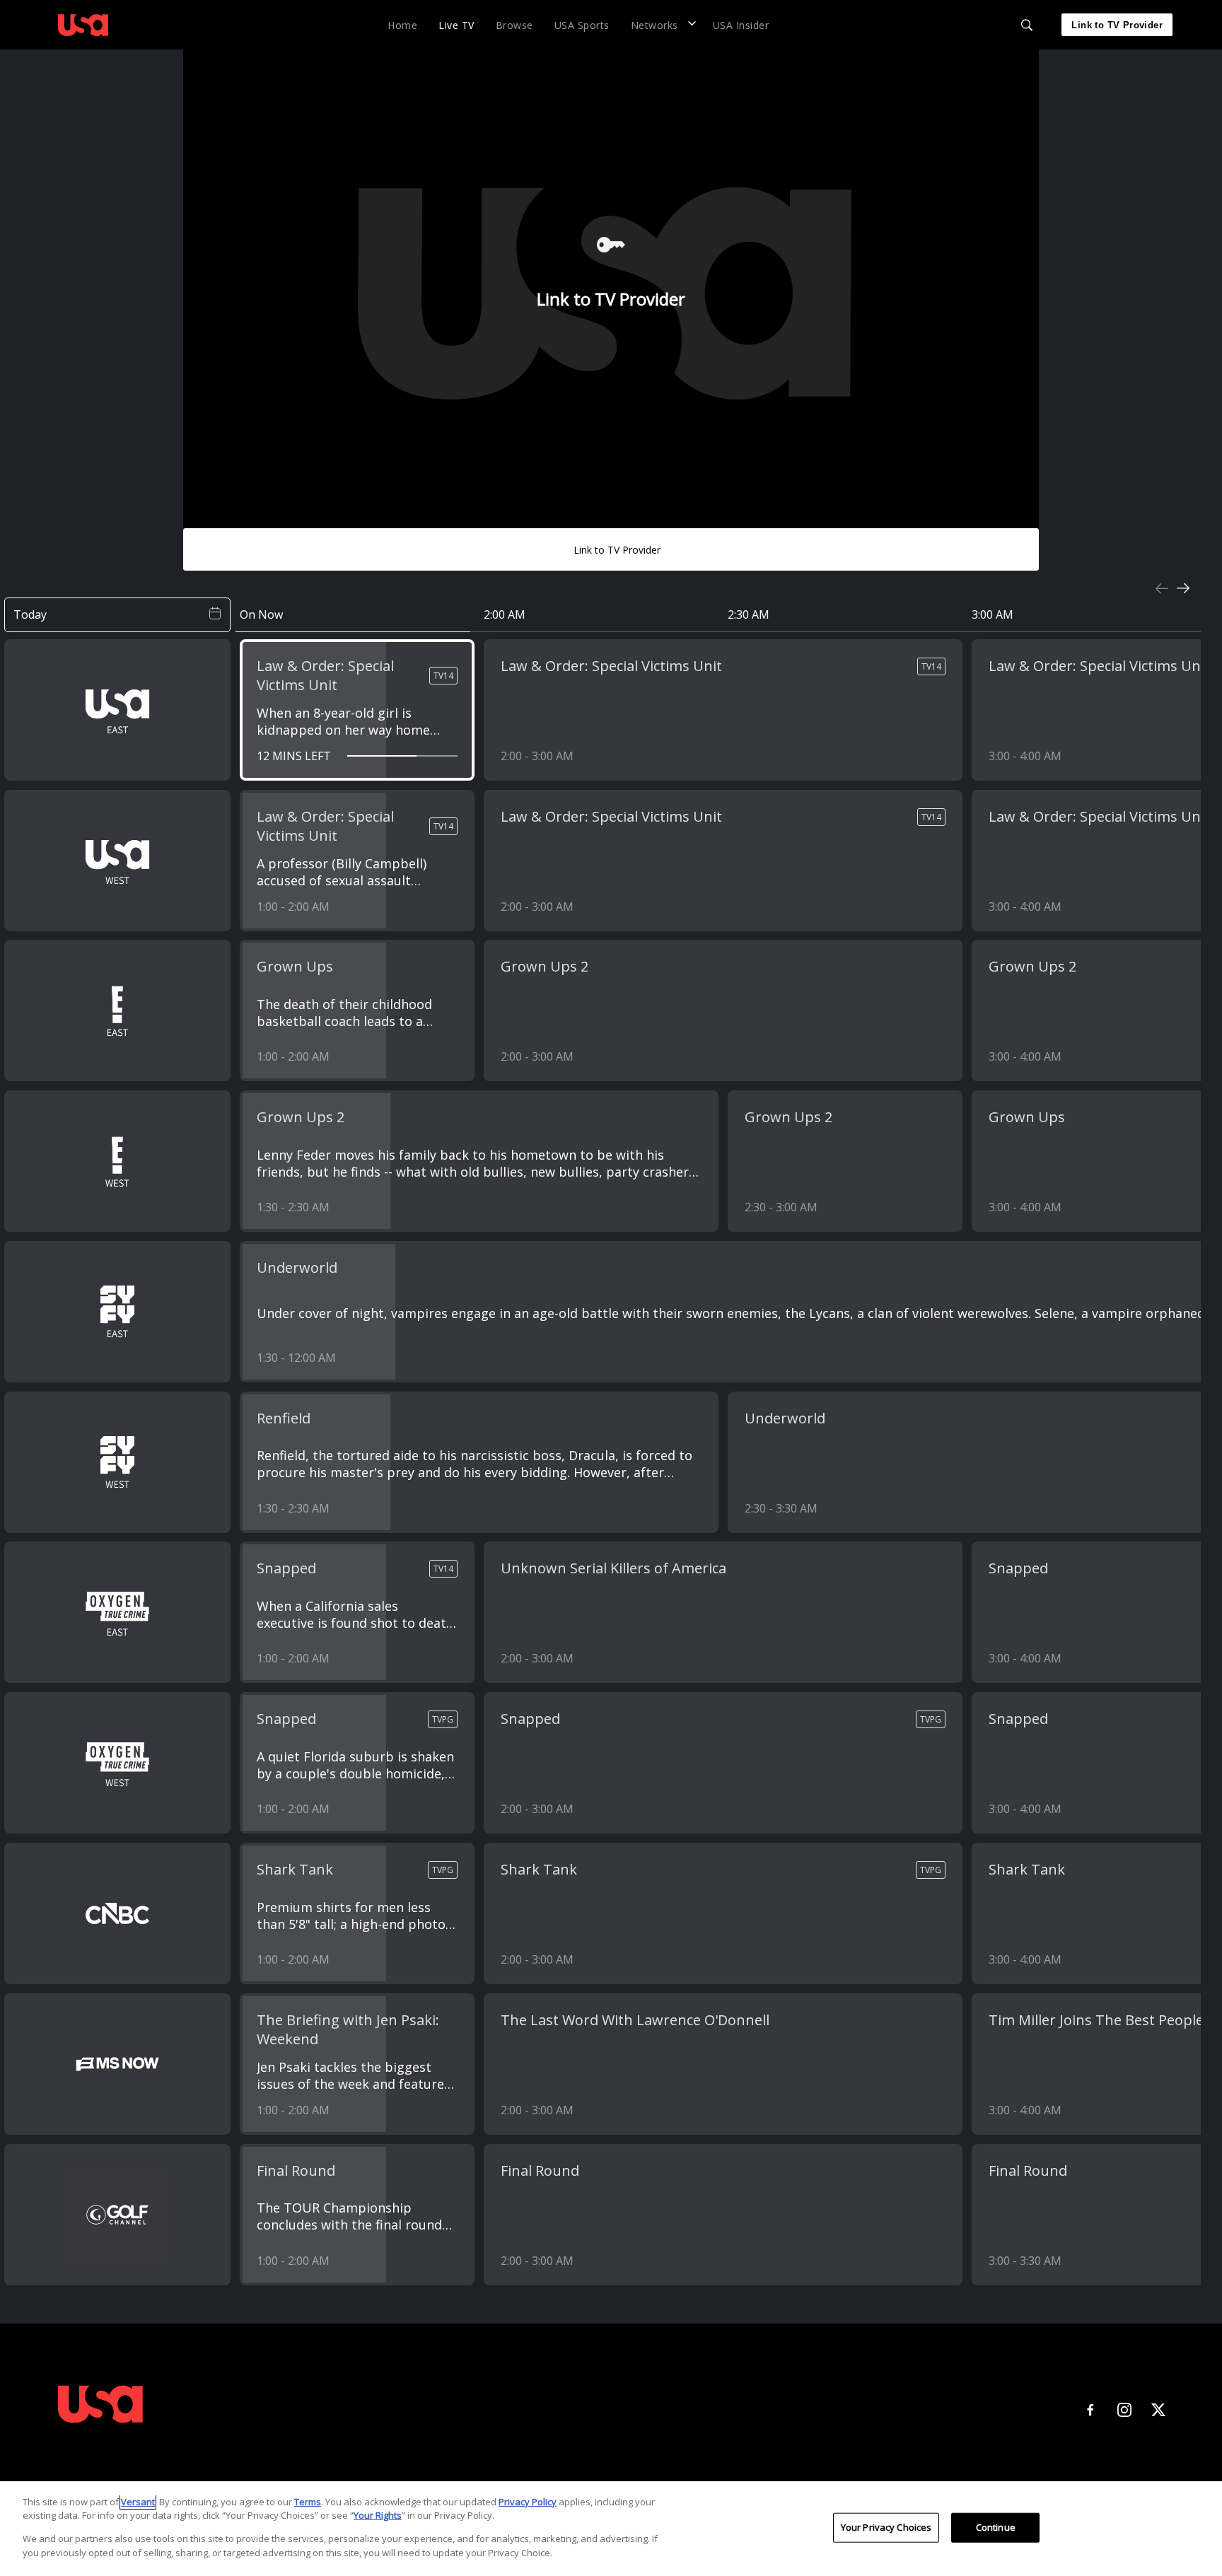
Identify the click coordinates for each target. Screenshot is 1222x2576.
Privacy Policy (528, 2502)
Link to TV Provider (1117, 25)
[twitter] (1158, 2410)
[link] (83, 25)
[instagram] (1124, 2410)
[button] (661, 24)
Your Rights (378, 2515)
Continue (996, 2527)
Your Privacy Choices (886, 2527)
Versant (138, 2502)
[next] (1183, 588)
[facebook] (1090, 2410)
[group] (611, 309)
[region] (611, 2529)
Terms (308, 2502)
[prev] (1162, 588)
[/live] (83, 38)
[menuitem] (402, 24)
